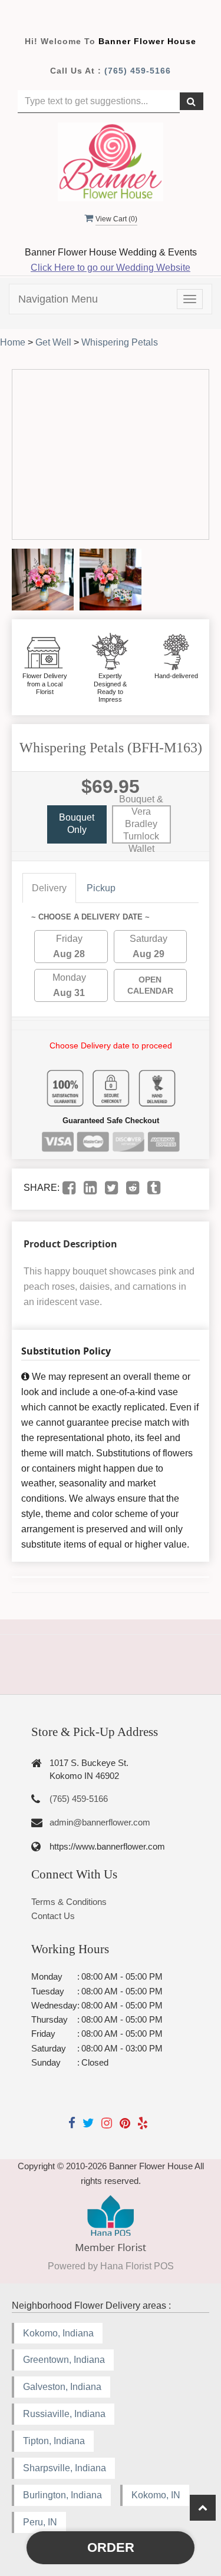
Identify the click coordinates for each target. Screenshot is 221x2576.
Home (13, 342)
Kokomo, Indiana (58, 2333)
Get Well (53, 342)
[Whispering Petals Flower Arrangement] (43, 580)
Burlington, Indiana (62, 2495)
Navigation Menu (58, 299)
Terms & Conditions (69, 1902)
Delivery (49, 888)
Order (111, 2547)
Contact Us (53, 1916)
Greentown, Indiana (64, 2360)
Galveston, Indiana (62, 2387)
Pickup (101, 888)
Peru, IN (40, 2522)
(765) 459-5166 (138, 71)
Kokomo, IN (156, 2495)
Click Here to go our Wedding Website (111, 268)
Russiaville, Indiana (64, 2414)
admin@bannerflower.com (100, 1822)
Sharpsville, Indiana (65, 2468)
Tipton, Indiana (54, 2441)
